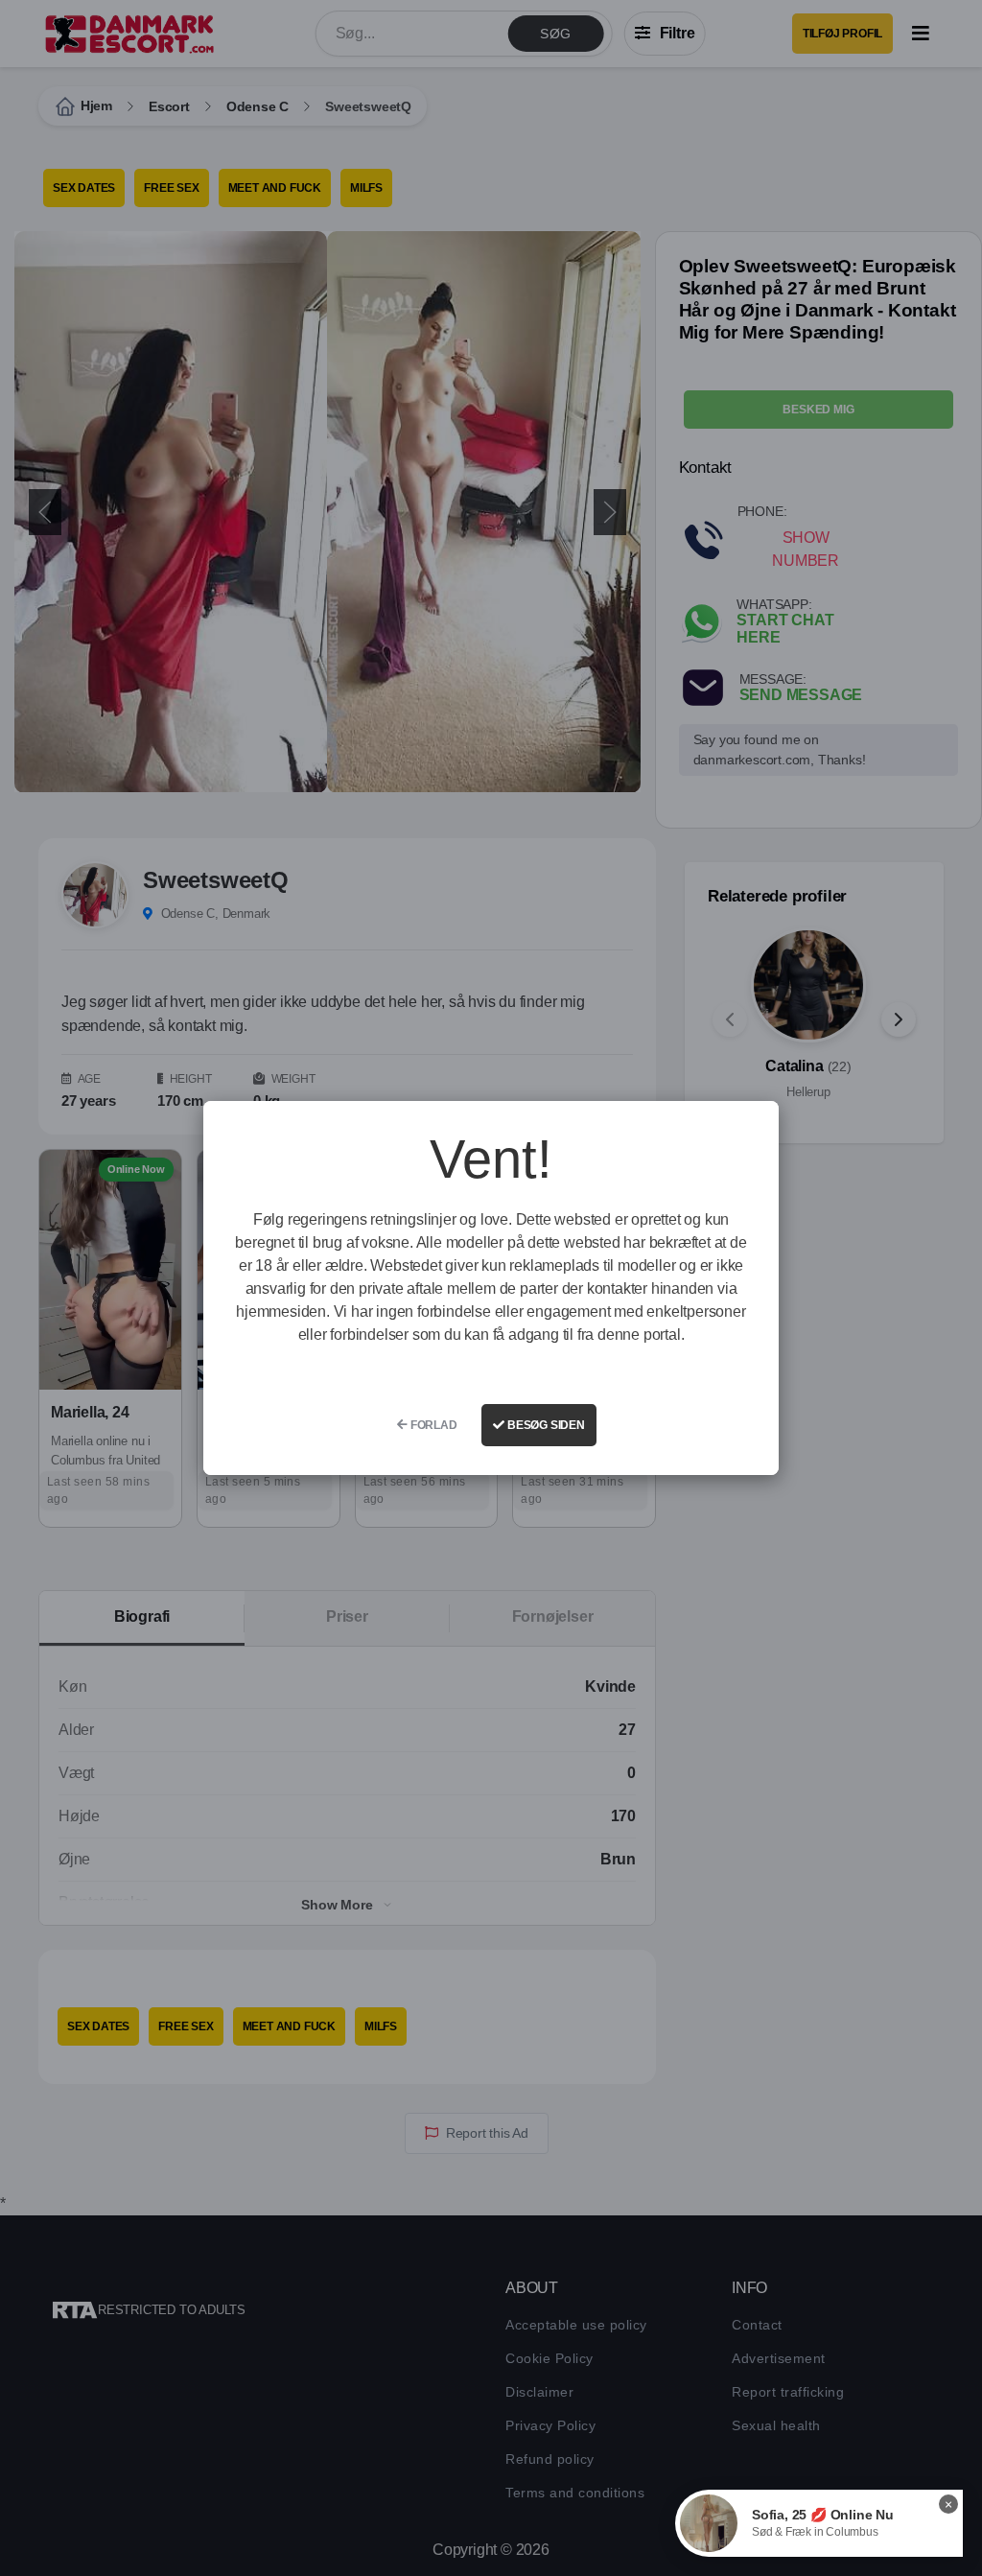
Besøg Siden (545, 1425)
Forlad (433, 1425)
